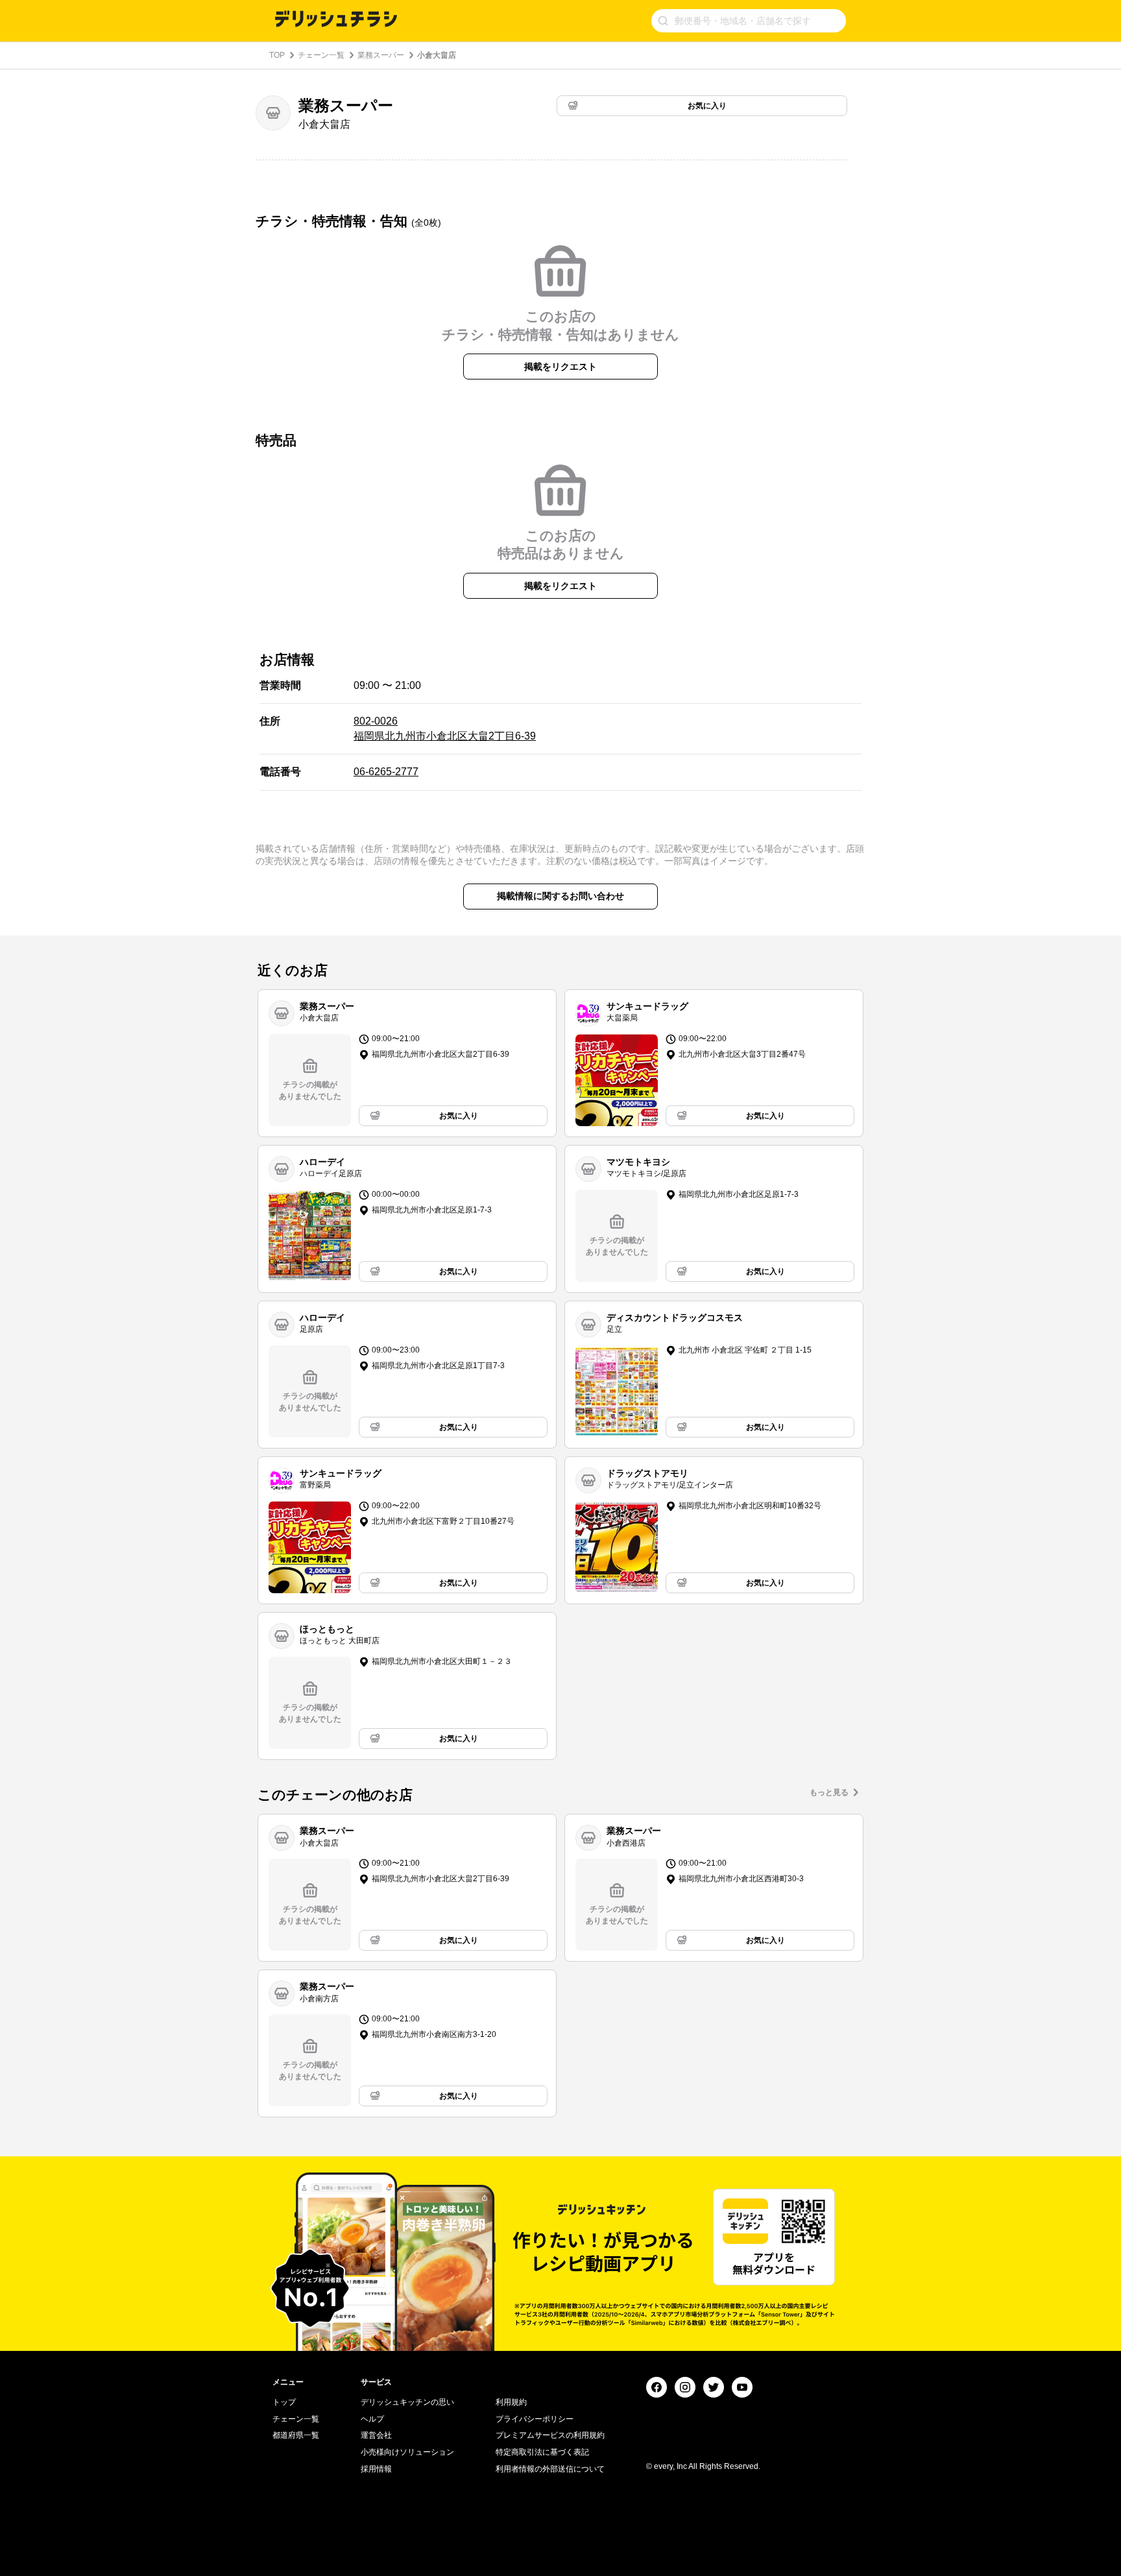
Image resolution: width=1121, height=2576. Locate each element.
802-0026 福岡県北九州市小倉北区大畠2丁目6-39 (445, 728)
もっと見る (829, 1792)
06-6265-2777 (386, 772)
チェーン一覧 (321, 55)
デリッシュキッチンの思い (407, 2402)
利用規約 (511, 2402)
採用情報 (376, 2469)
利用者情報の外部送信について (550, 2469)
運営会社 (376, 2435)
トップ (284, 2402)
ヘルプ (372, 2419)
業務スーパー (381, 55)
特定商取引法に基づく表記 (542, 2452)
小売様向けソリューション (407, 2452)
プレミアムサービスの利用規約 (550, 2435)
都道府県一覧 (296, 2435)
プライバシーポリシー (535, 2419)
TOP (277, 55)
